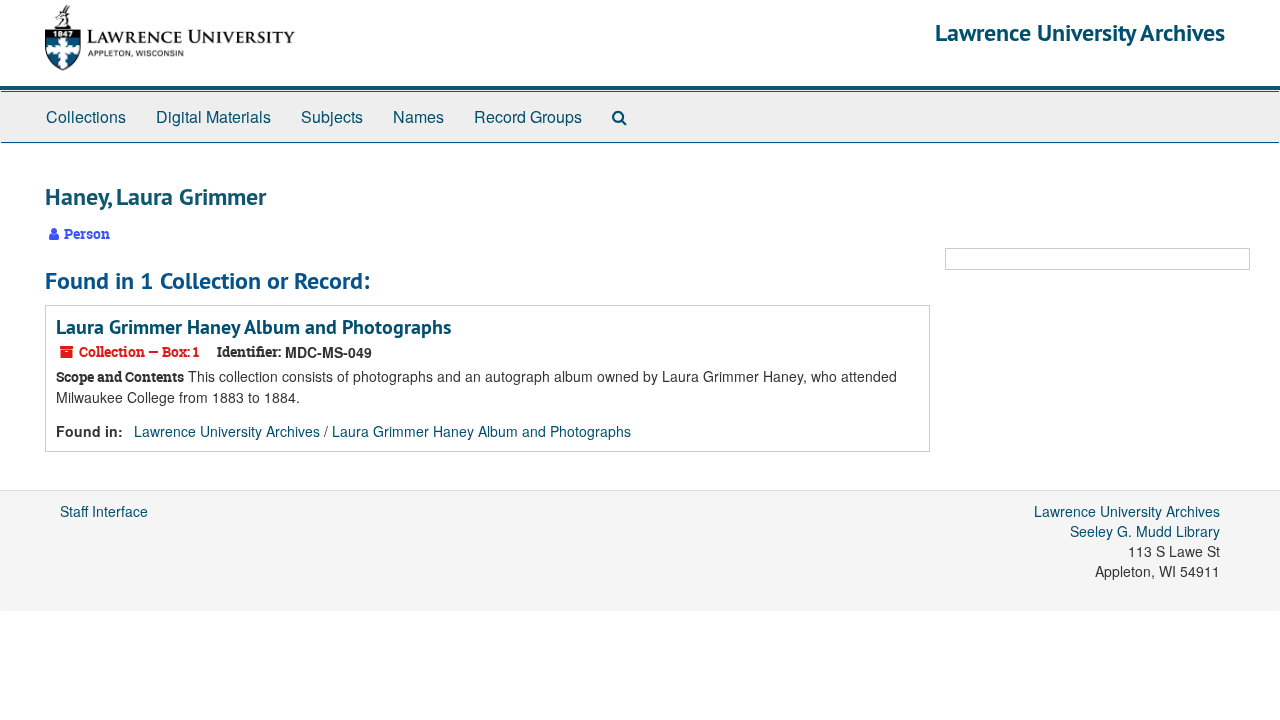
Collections (86, 116)
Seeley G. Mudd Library (1145, 531)
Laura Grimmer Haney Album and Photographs (253, 327)
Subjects (332, 116)
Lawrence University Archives (1080, 32)
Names (418, 116)
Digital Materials (213, 116)
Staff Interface (104, 511)
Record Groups (528, 116)
